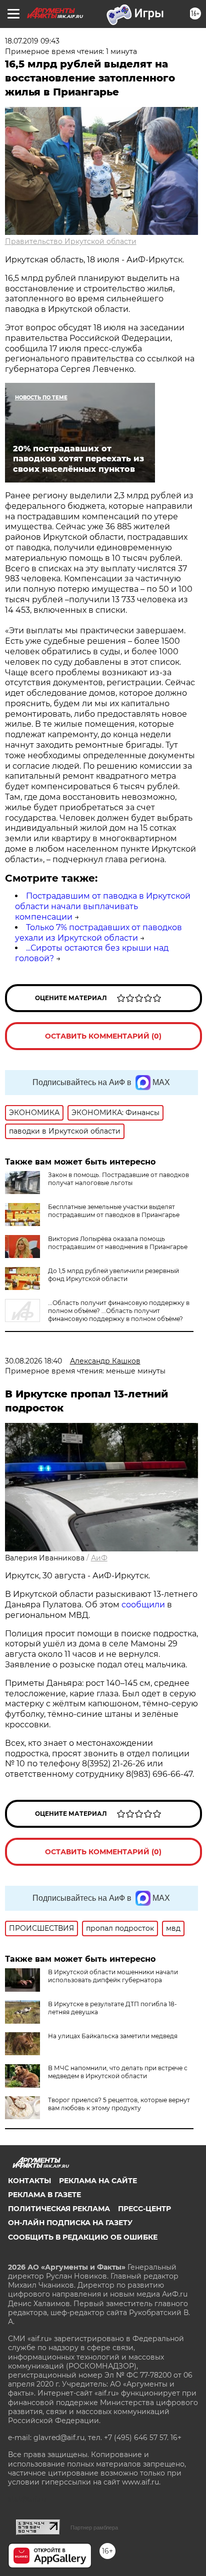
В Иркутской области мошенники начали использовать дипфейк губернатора (113, 1976)
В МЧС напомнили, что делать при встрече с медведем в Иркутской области (118, 2072)
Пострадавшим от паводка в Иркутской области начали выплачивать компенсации (103, 906)
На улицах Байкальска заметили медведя (113, 2036)
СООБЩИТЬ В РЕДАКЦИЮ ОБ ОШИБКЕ (83, 2237)
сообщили (143, 1605)
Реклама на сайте (98, 2181)
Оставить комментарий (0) (103, 1036)
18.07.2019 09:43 (32, 41)
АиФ (99, 1558)
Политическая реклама (59, 2209)
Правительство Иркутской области (71, 241)
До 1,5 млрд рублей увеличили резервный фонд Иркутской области (113, 1275)
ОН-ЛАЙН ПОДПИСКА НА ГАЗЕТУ (70, 2223)
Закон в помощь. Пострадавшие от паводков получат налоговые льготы (118, 1179)
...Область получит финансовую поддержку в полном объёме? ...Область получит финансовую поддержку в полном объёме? (119, 1311)
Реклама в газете (44, 2195)
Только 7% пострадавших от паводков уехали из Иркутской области (98, 933)
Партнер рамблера (94, 2528)
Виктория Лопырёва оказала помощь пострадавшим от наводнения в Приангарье (118, 1243)
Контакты (29, 2181)
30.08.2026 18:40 (33, 1361)
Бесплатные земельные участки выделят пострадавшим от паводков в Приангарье (114, 1211)
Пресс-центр (144, 2209)
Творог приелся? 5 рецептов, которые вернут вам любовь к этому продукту (119, 2104)
